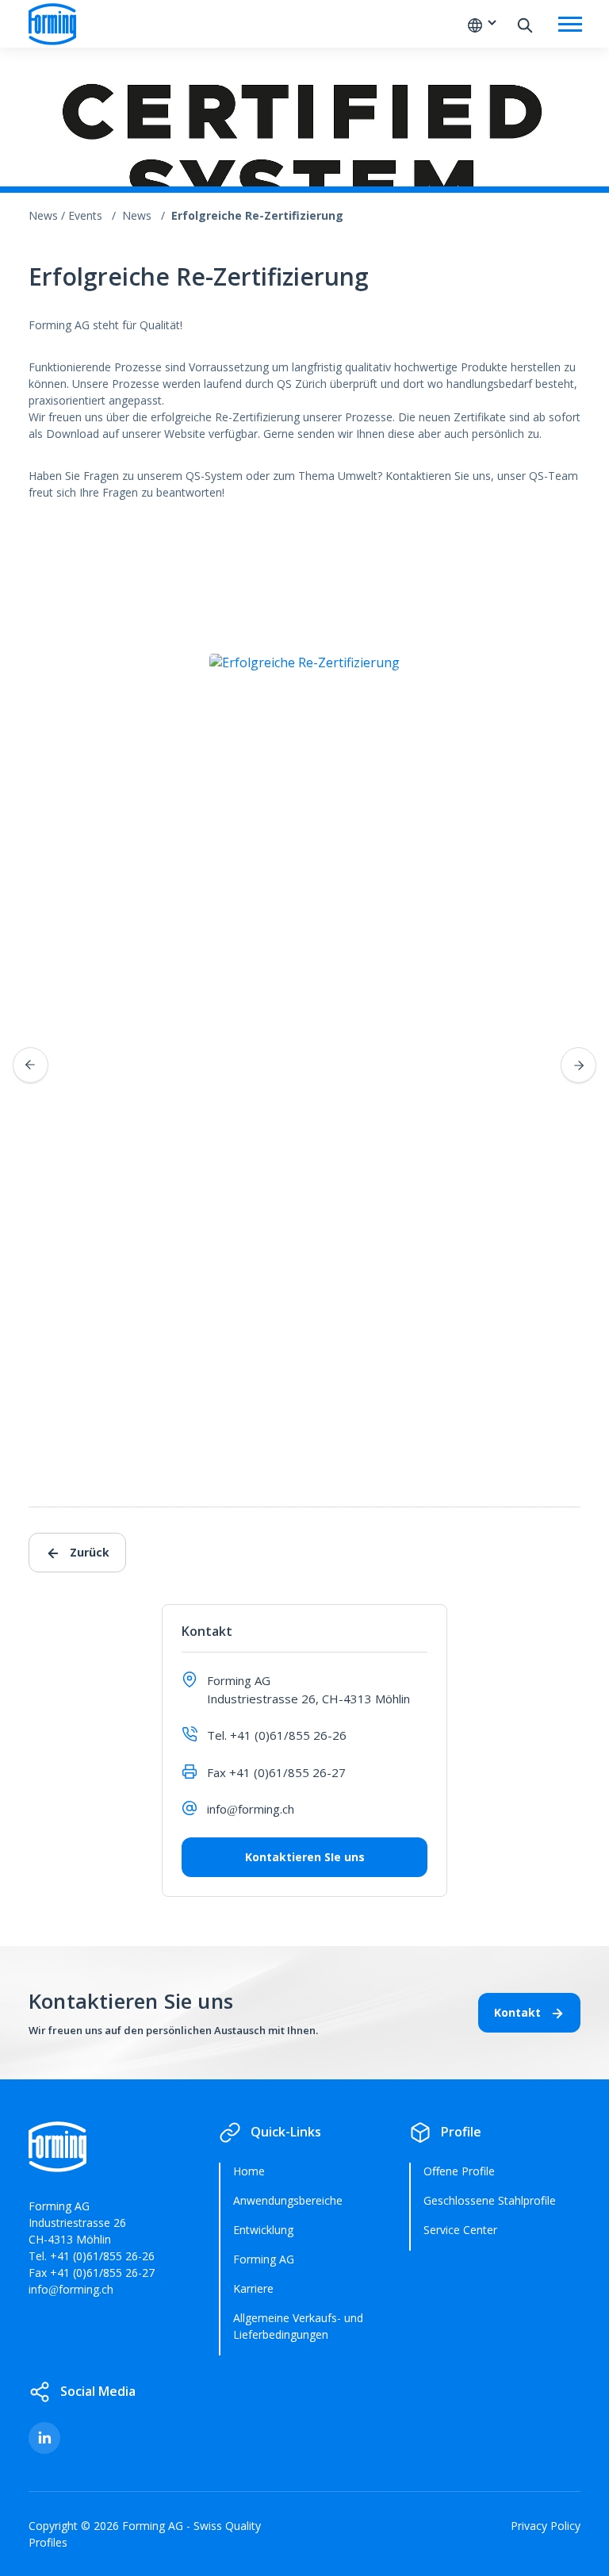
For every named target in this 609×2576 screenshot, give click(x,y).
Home (249, 2171)
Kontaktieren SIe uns (305, 1857)
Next (578, 1065)
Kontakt (519, 2012)
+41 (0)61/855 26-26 (102, 2256)
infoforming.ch (251, 1809)
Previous (31, 1065)
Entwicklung (263, 2230)
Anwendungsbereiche (288, 2200)
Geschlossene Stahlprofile (490, 2200)
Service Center (460, 2230)
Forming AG (264, 2259)
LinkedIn (44, 2438)
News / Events (67, 215)
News (138, 215)
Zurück (88, 1552)
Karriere (253, 2288)
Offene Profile (459, 2171)
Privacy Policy (546, 2526)
